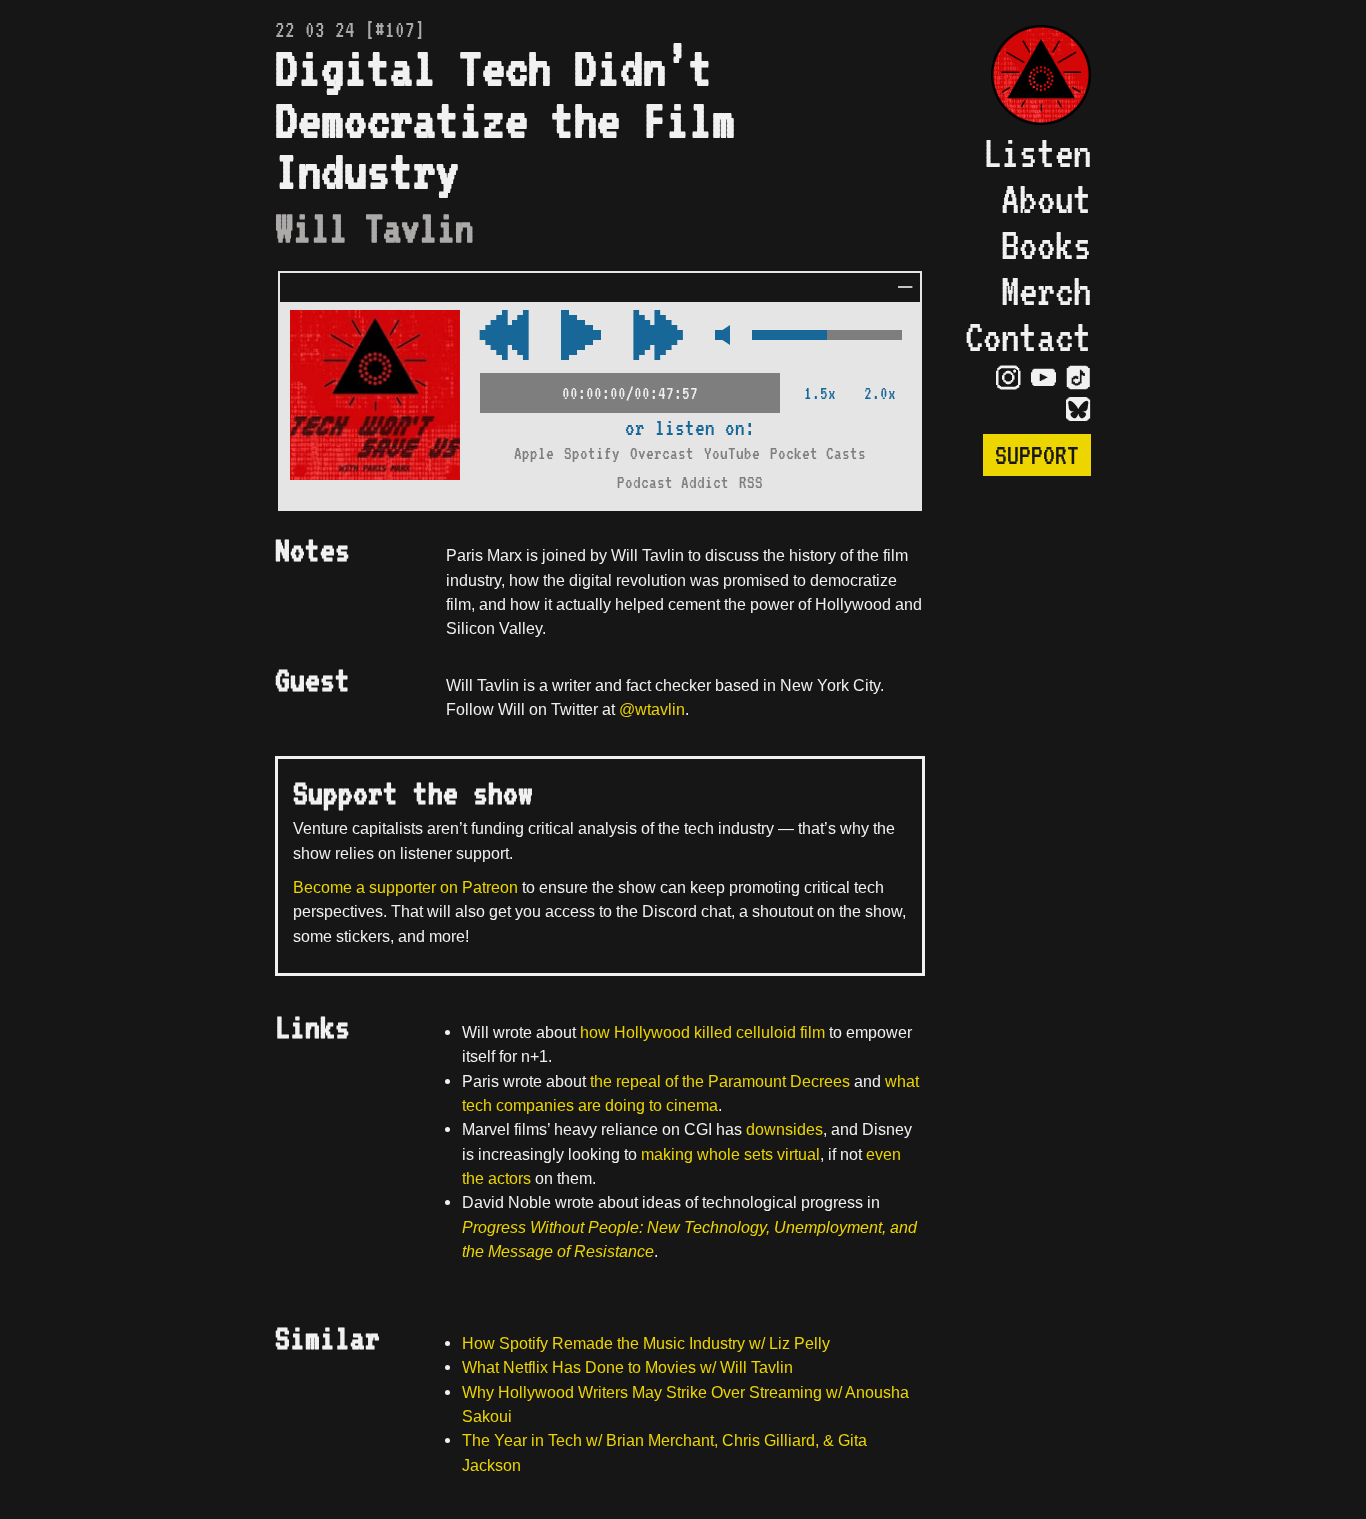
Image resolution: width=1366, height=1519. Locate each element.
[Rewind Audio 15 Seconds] (658, 336)
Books (1046, 245)
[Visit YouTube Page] (1043, 376)
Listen (1037, 153)
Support (1037, 455)
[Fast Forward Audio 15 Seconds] (504, 336)
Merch (1046, 291)
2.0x (880, 393)
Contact (1028, 337)
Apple (534, 453)
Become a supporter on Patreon (405, 887)
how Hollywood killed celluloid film (702, 1032)
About (1046, 199)
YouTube (732, 453)
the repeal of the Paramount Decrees (720, 1081)
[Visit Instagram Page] (1008, 376)
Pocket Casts (818, 453)
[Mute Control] (717, 336)
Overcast (662, 453)
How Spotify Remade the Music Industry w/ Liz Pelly (646, 1343)
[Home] (1028, 77)
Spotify (592, 453)
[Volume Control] (827, 336)
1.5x (820, 393)
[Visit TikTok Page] (1078, 376)
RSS (751, 482)
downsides (784, 1129)
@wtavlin (652, 709)
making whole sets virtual (730, 1154)
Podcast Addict (673, 482)
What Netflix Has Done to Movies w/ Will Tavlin (627, 1367)
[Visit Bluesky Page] (1078, 408)
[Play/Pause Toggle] (581, 336)
